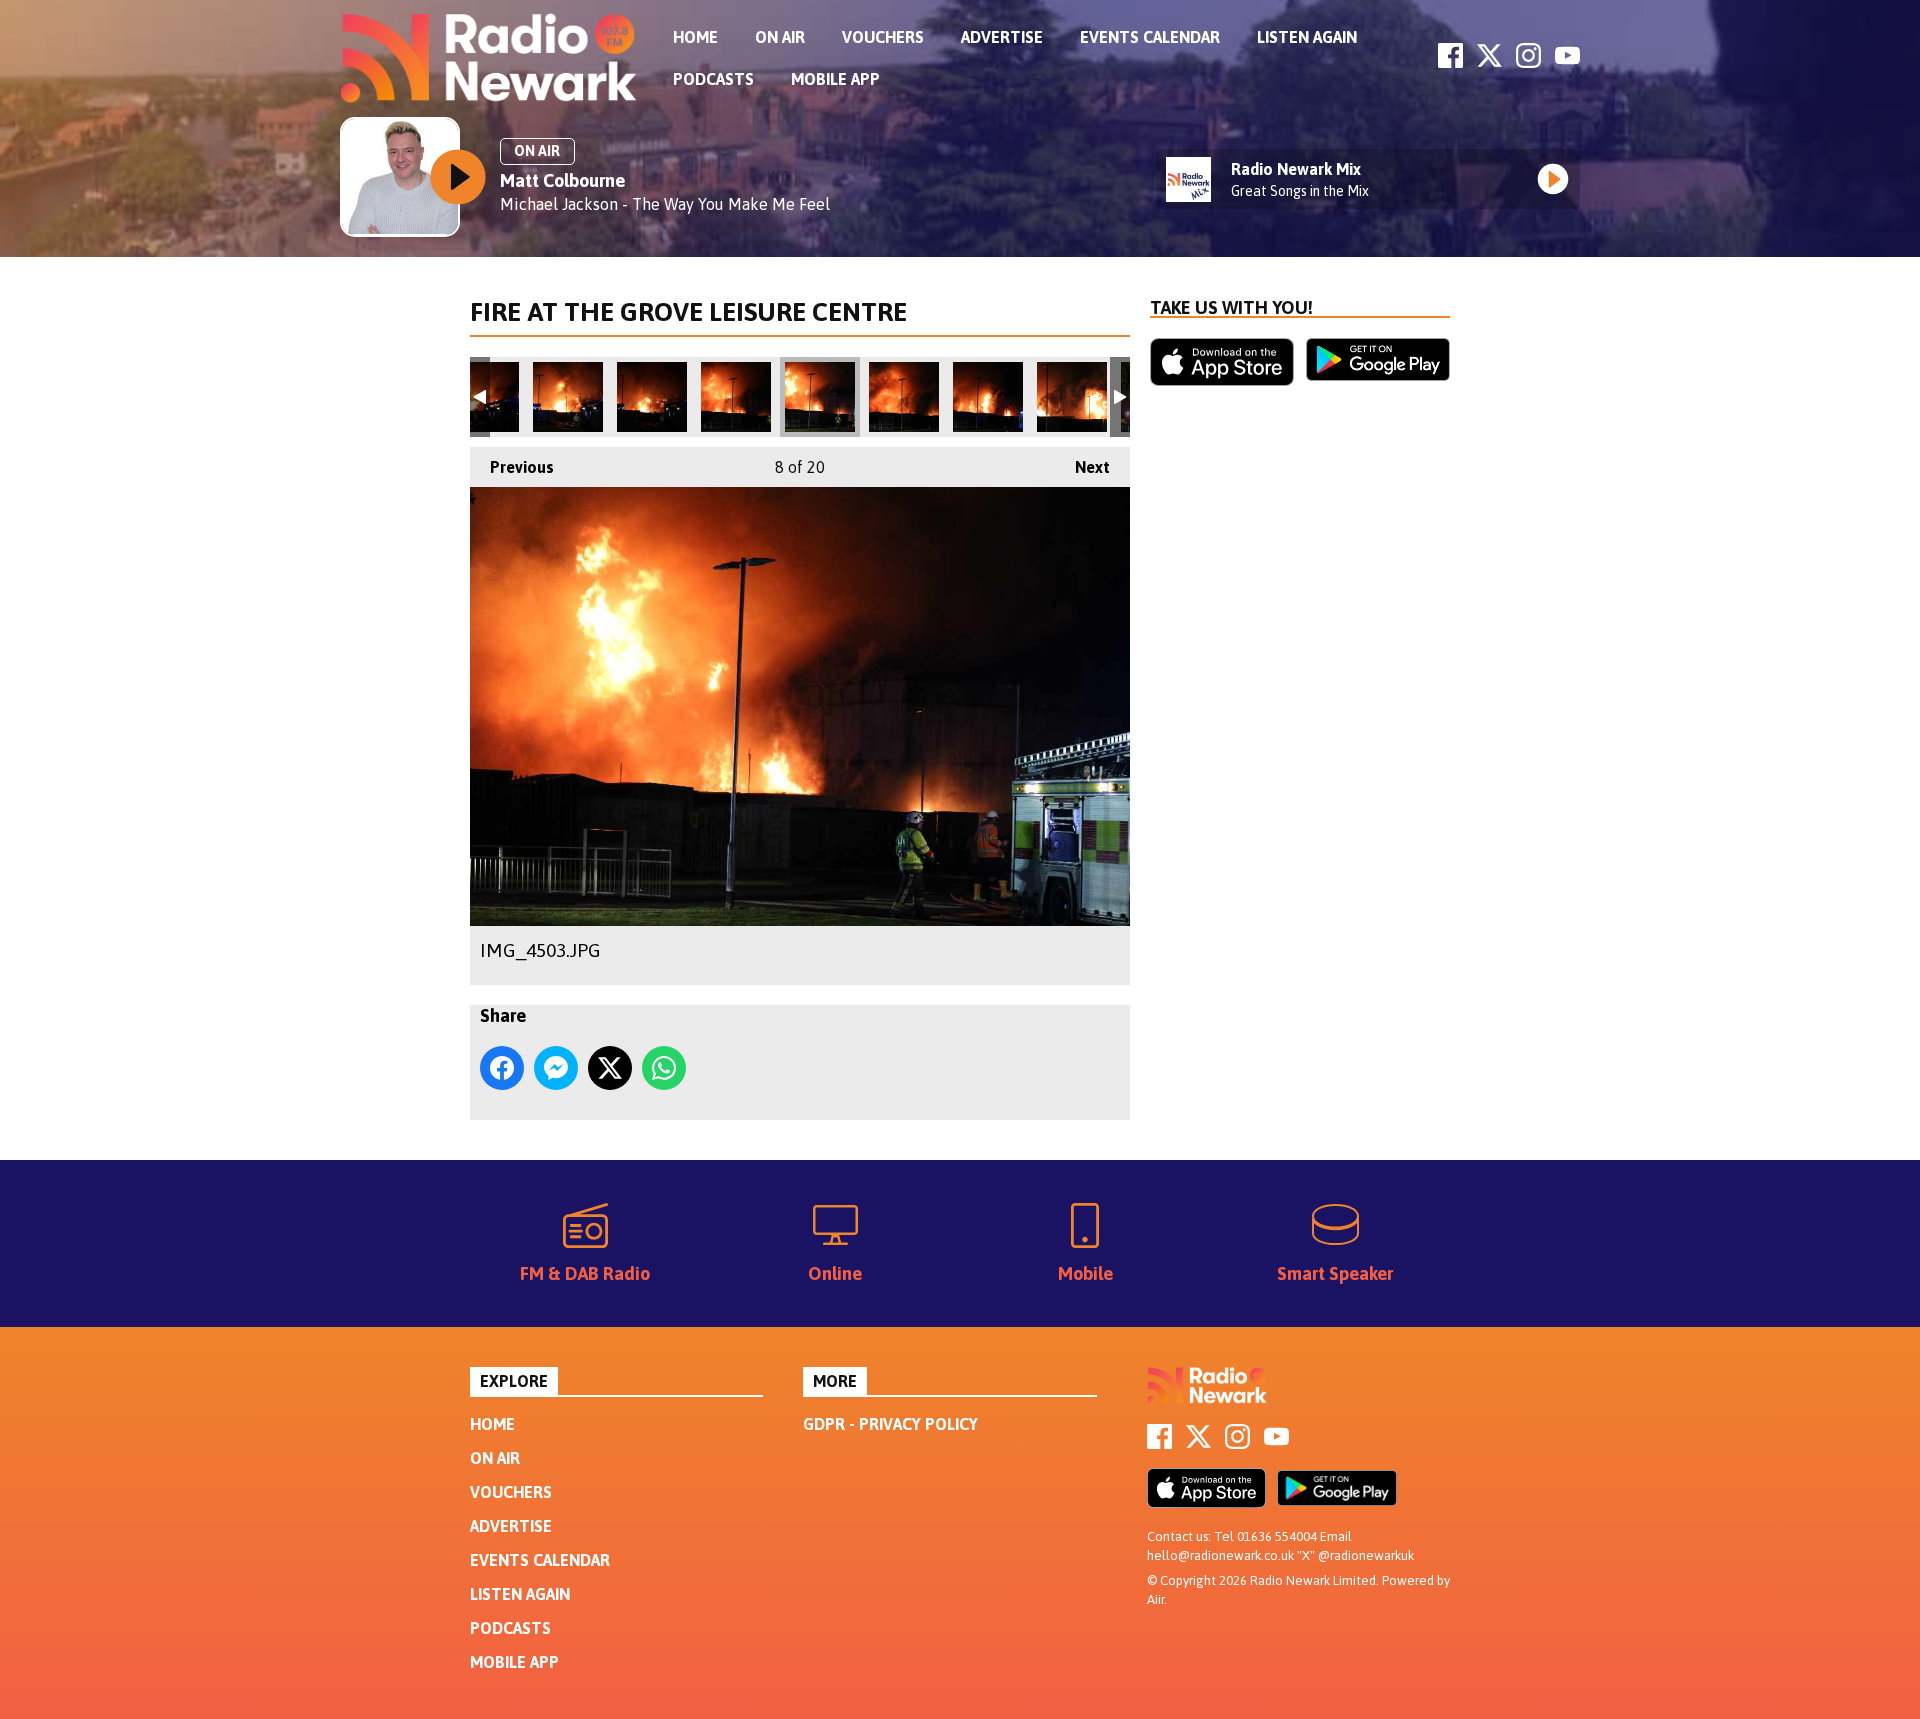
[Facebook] (1450, 62)
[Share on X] (610, 1068)
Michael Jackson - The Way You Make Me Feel (665, 204)
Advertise (1002, 37)
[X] (1489, 62)
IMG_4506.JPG (736, 397)
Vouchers (883, 37)
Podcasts (713, 79)
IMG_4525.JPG (652, 397)
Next (1082, 467)
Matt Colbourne (562, 180)
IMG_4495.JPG (988, 397)
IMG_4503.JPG (820, 397)
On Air (780, 37)
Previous (512, 467)
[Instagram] (1528, 62)
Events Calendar (1150, 37)
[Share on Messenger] (556, 1068)
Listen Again (1307, 37)
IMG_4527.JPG (568, 397)
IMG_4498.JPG (904, 397)
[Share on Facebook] (502, 1068)
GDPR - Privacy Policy (890, 1424)
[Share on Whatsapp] (664, 1068)
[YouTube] (1567, 62)
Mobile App (835, 79)
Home (695, 37)
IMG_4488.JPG (1072, 397)
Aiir (1155, 1599)
